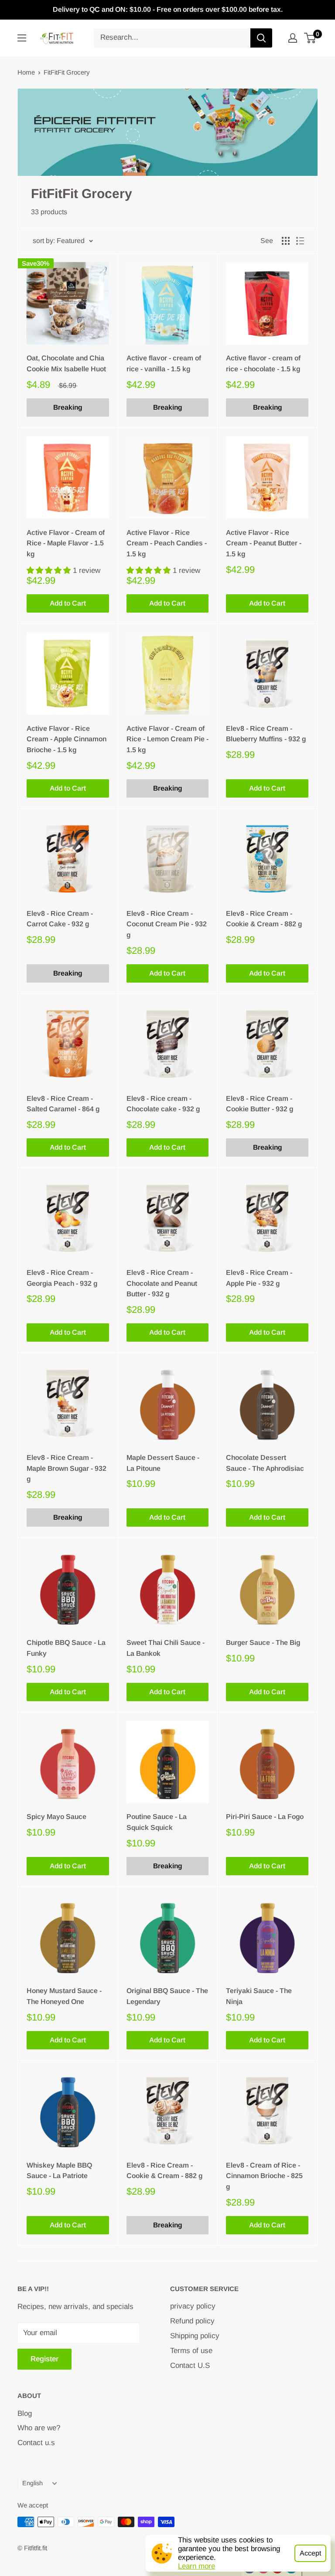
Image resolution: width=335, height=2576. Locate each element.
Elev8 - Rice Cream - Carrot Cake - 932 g (60, 919)
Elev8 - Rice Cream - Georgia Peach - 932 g (62, 1278)
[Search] (261, 38)
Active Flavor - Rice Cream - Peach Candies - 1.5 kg (167, 543)
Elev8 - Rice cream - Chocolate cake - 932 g (163, 1104)
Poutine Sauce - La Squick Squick (157, 1822)
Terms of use (191, 2351)
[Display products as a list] (300, 241)
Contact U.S (190, 2365)
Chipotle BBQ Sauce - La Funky (66, 1648)
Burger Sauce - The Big (263, 1643)
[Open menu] (22, 38)
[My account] (293, 38)
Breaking (68, 407)
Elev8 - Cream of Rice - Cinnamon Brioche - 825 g (264, 2176)
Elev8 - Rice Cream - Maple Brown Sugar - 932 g (67, 1468)
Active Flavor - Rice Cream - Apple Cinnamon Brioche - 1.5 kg (67, 739)
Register (44, 2359)
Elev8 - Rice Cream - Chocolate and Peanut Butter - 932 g (162, 1283)
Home (26, 72)
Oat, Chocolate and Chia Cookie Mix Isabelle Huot (66, 363)
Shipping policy (195, 2336)
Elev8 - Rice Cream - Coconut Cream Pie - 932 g (167, 924)
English (32, 2483)
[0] (310, 38)
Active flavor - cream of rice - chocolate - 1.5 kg (263, 363)
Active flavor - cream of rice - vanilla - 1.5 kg (164, 363)
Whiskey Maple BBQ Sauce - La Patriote (59, 2171)
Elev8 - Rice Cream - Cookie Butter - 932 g (260, 1104)
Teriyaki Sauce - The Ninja (259, 1996)
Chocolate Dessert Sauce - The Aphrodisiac (265, 1463)
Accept (310, 2553)
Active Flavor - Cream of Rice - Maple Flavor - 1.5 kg (66, 543)
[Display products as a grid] (286, 241)
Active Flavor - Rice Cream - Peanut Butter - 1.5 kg (264, 543)
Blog (25, 2413)
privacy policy (193, 2306)
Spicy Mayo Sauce (56, 1817)
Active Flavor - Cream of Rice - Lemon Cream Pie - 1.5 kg (167, 739)
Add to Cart (68, 603)
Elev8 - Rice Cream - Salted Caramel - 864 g (63, 1104)
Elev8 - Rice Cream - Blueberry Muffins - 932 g (266, 734)
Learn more (197, 2566)
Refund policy (192, 2321)
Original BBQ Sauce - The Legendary (167, 1996)
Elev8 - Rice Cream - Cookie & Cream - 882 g (264, 919)
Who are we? (39, 2428)
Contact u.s (36, 2443)
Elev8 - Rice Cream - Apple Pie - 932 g (259, 1278)
